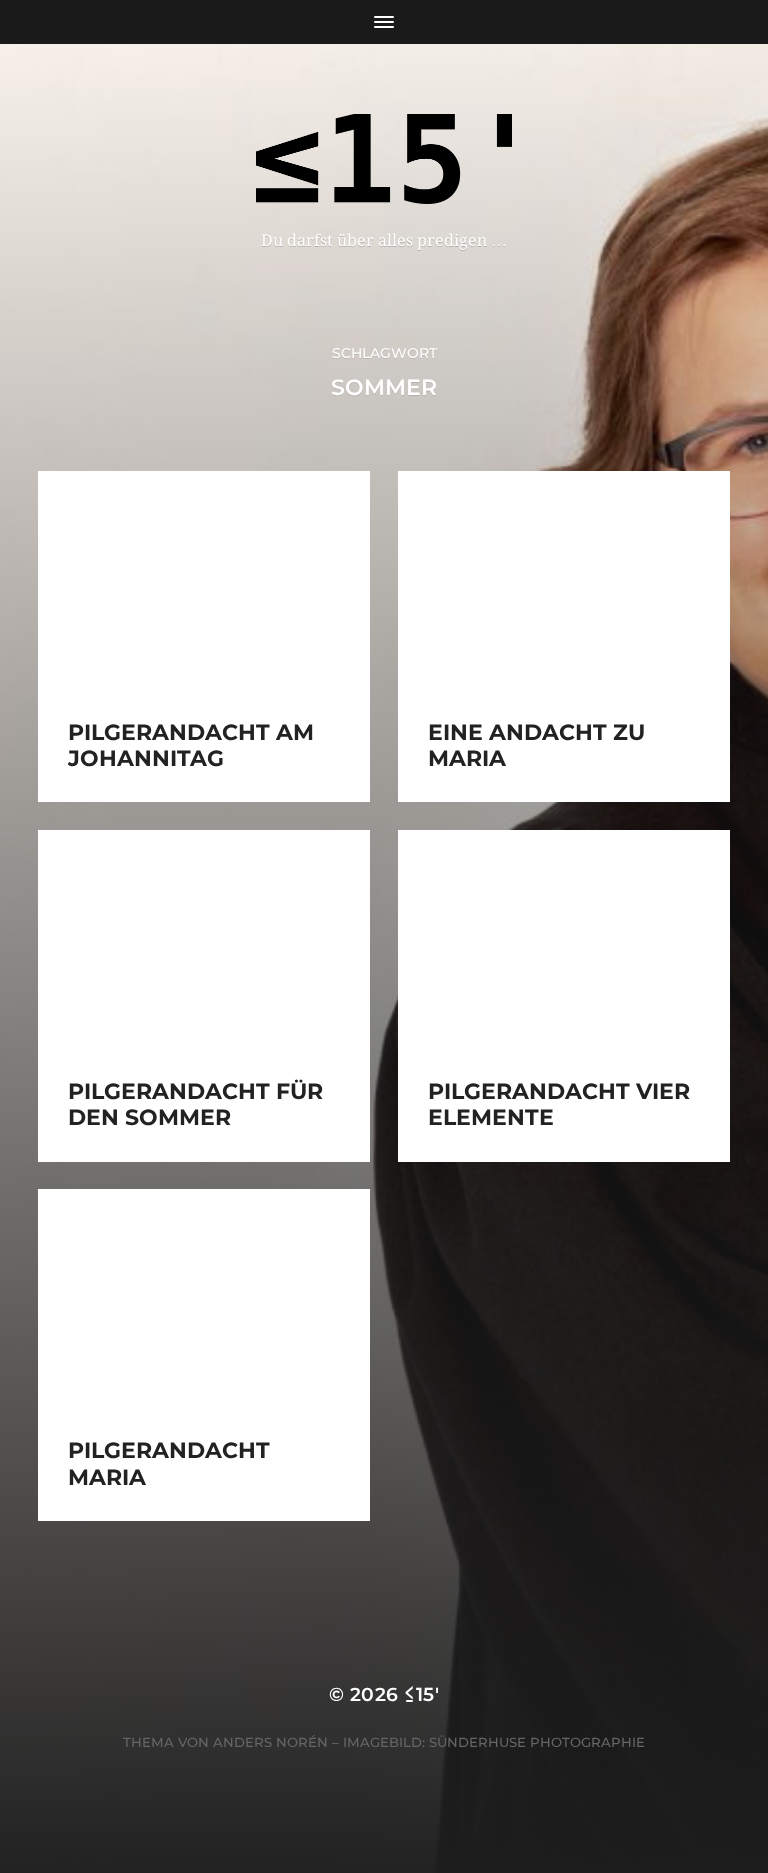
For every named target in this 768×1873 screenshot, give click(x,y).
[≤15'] (384, 159)
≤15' (421, 1694)
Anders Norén (270, 1742)
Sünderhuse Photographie (537, 1742)
